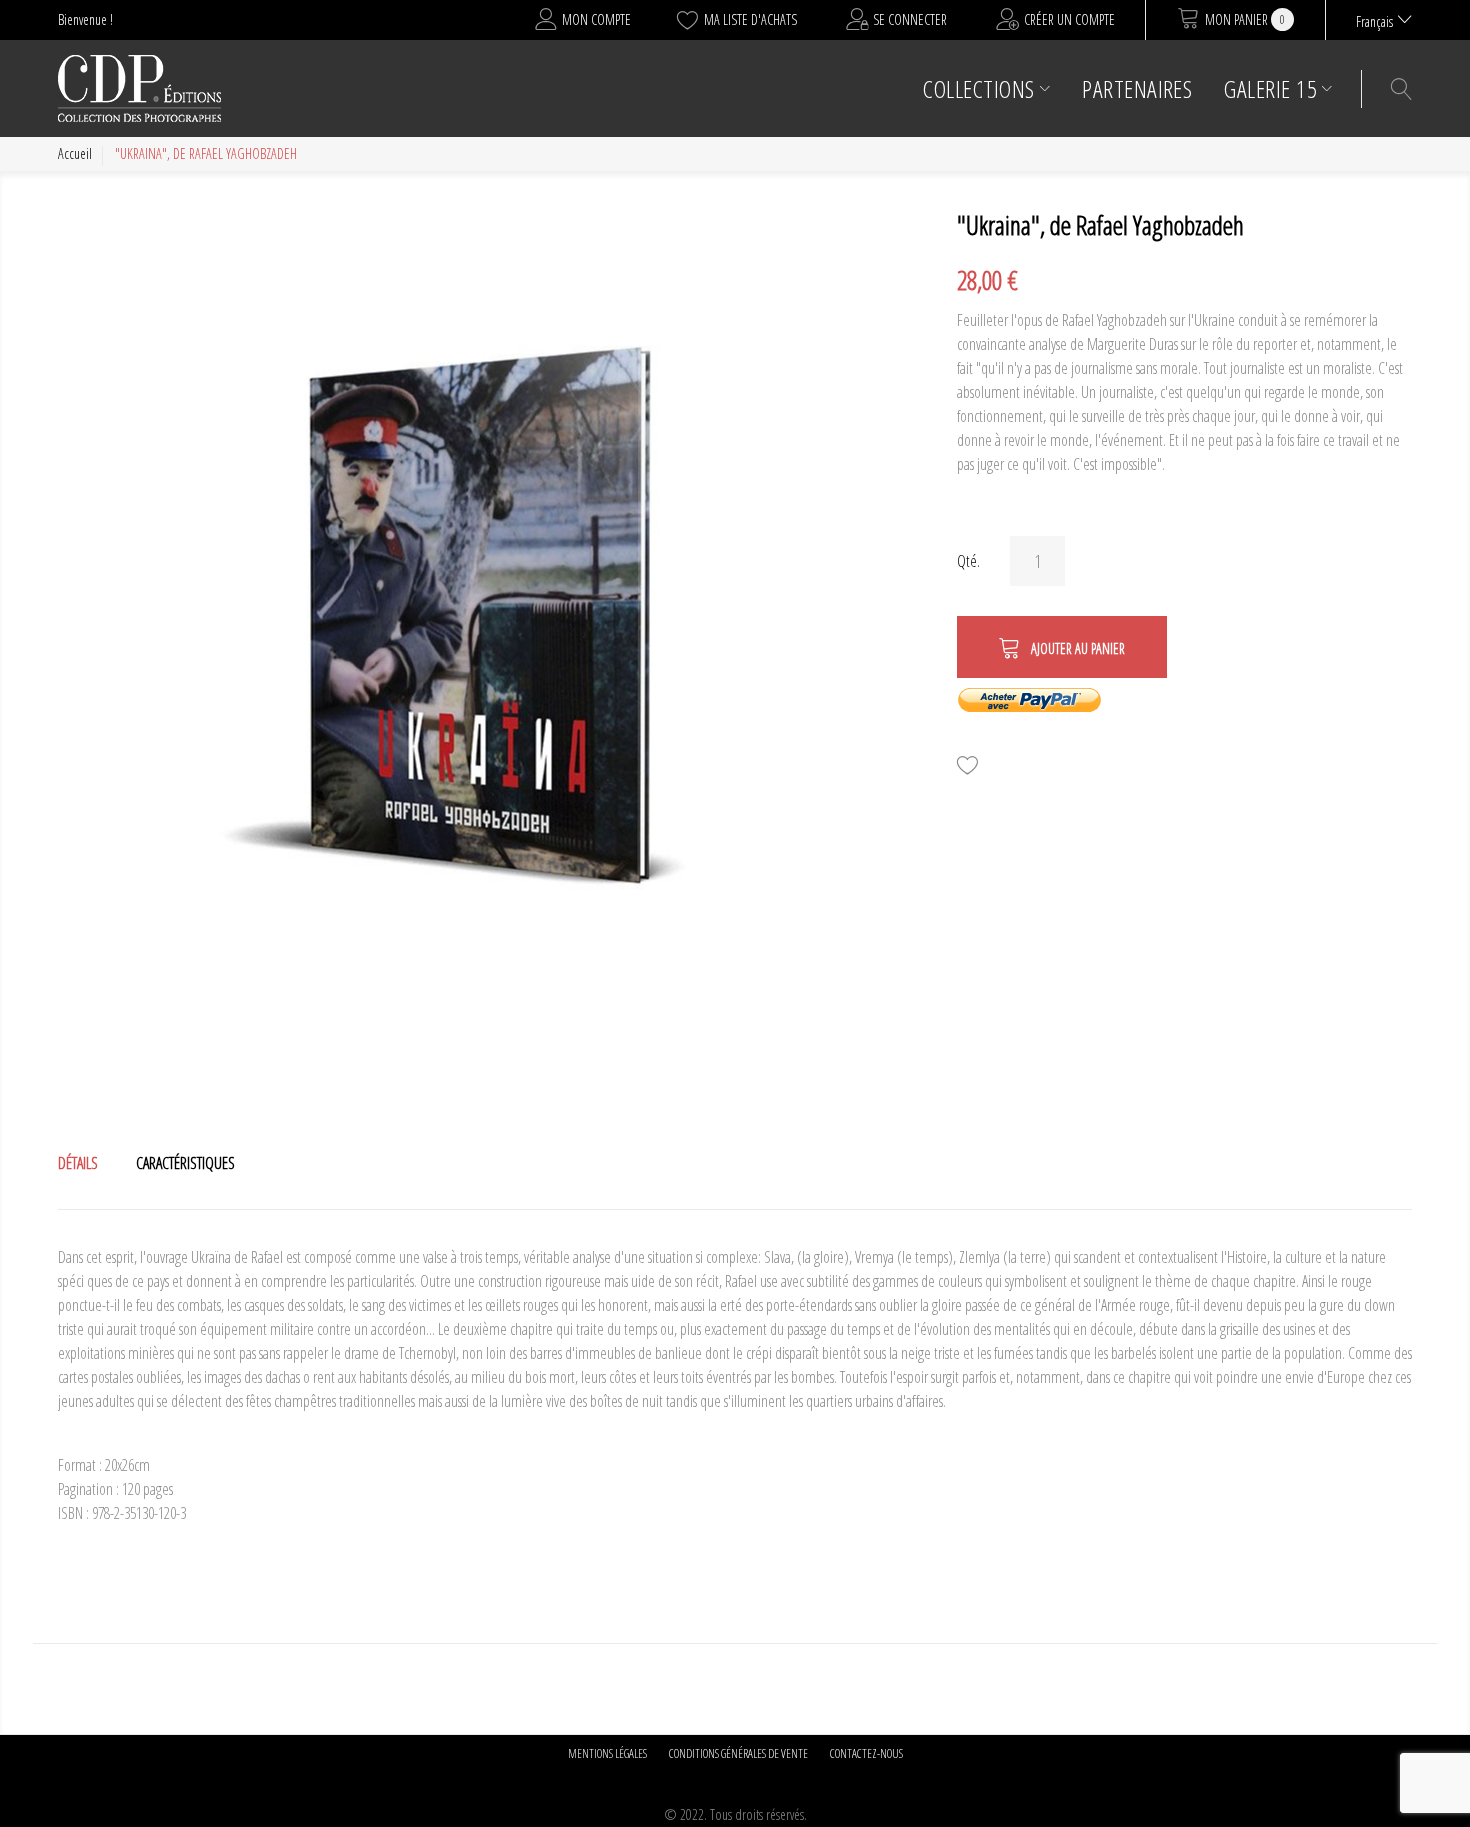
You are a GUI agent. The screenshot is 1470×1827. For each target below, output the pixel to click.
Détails (78, 1163)
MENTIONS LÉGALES (607, 1753)
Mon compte (596, 19)
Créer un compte (1069, 19)
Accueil (75, 153)
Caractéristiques (185, 1163)
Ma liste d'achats (750, 19)
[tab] (78, 1163)
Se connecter (910, 19)
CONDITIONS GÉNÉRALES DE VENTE (738, 1753)
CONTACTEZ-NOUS (866, 1753)
